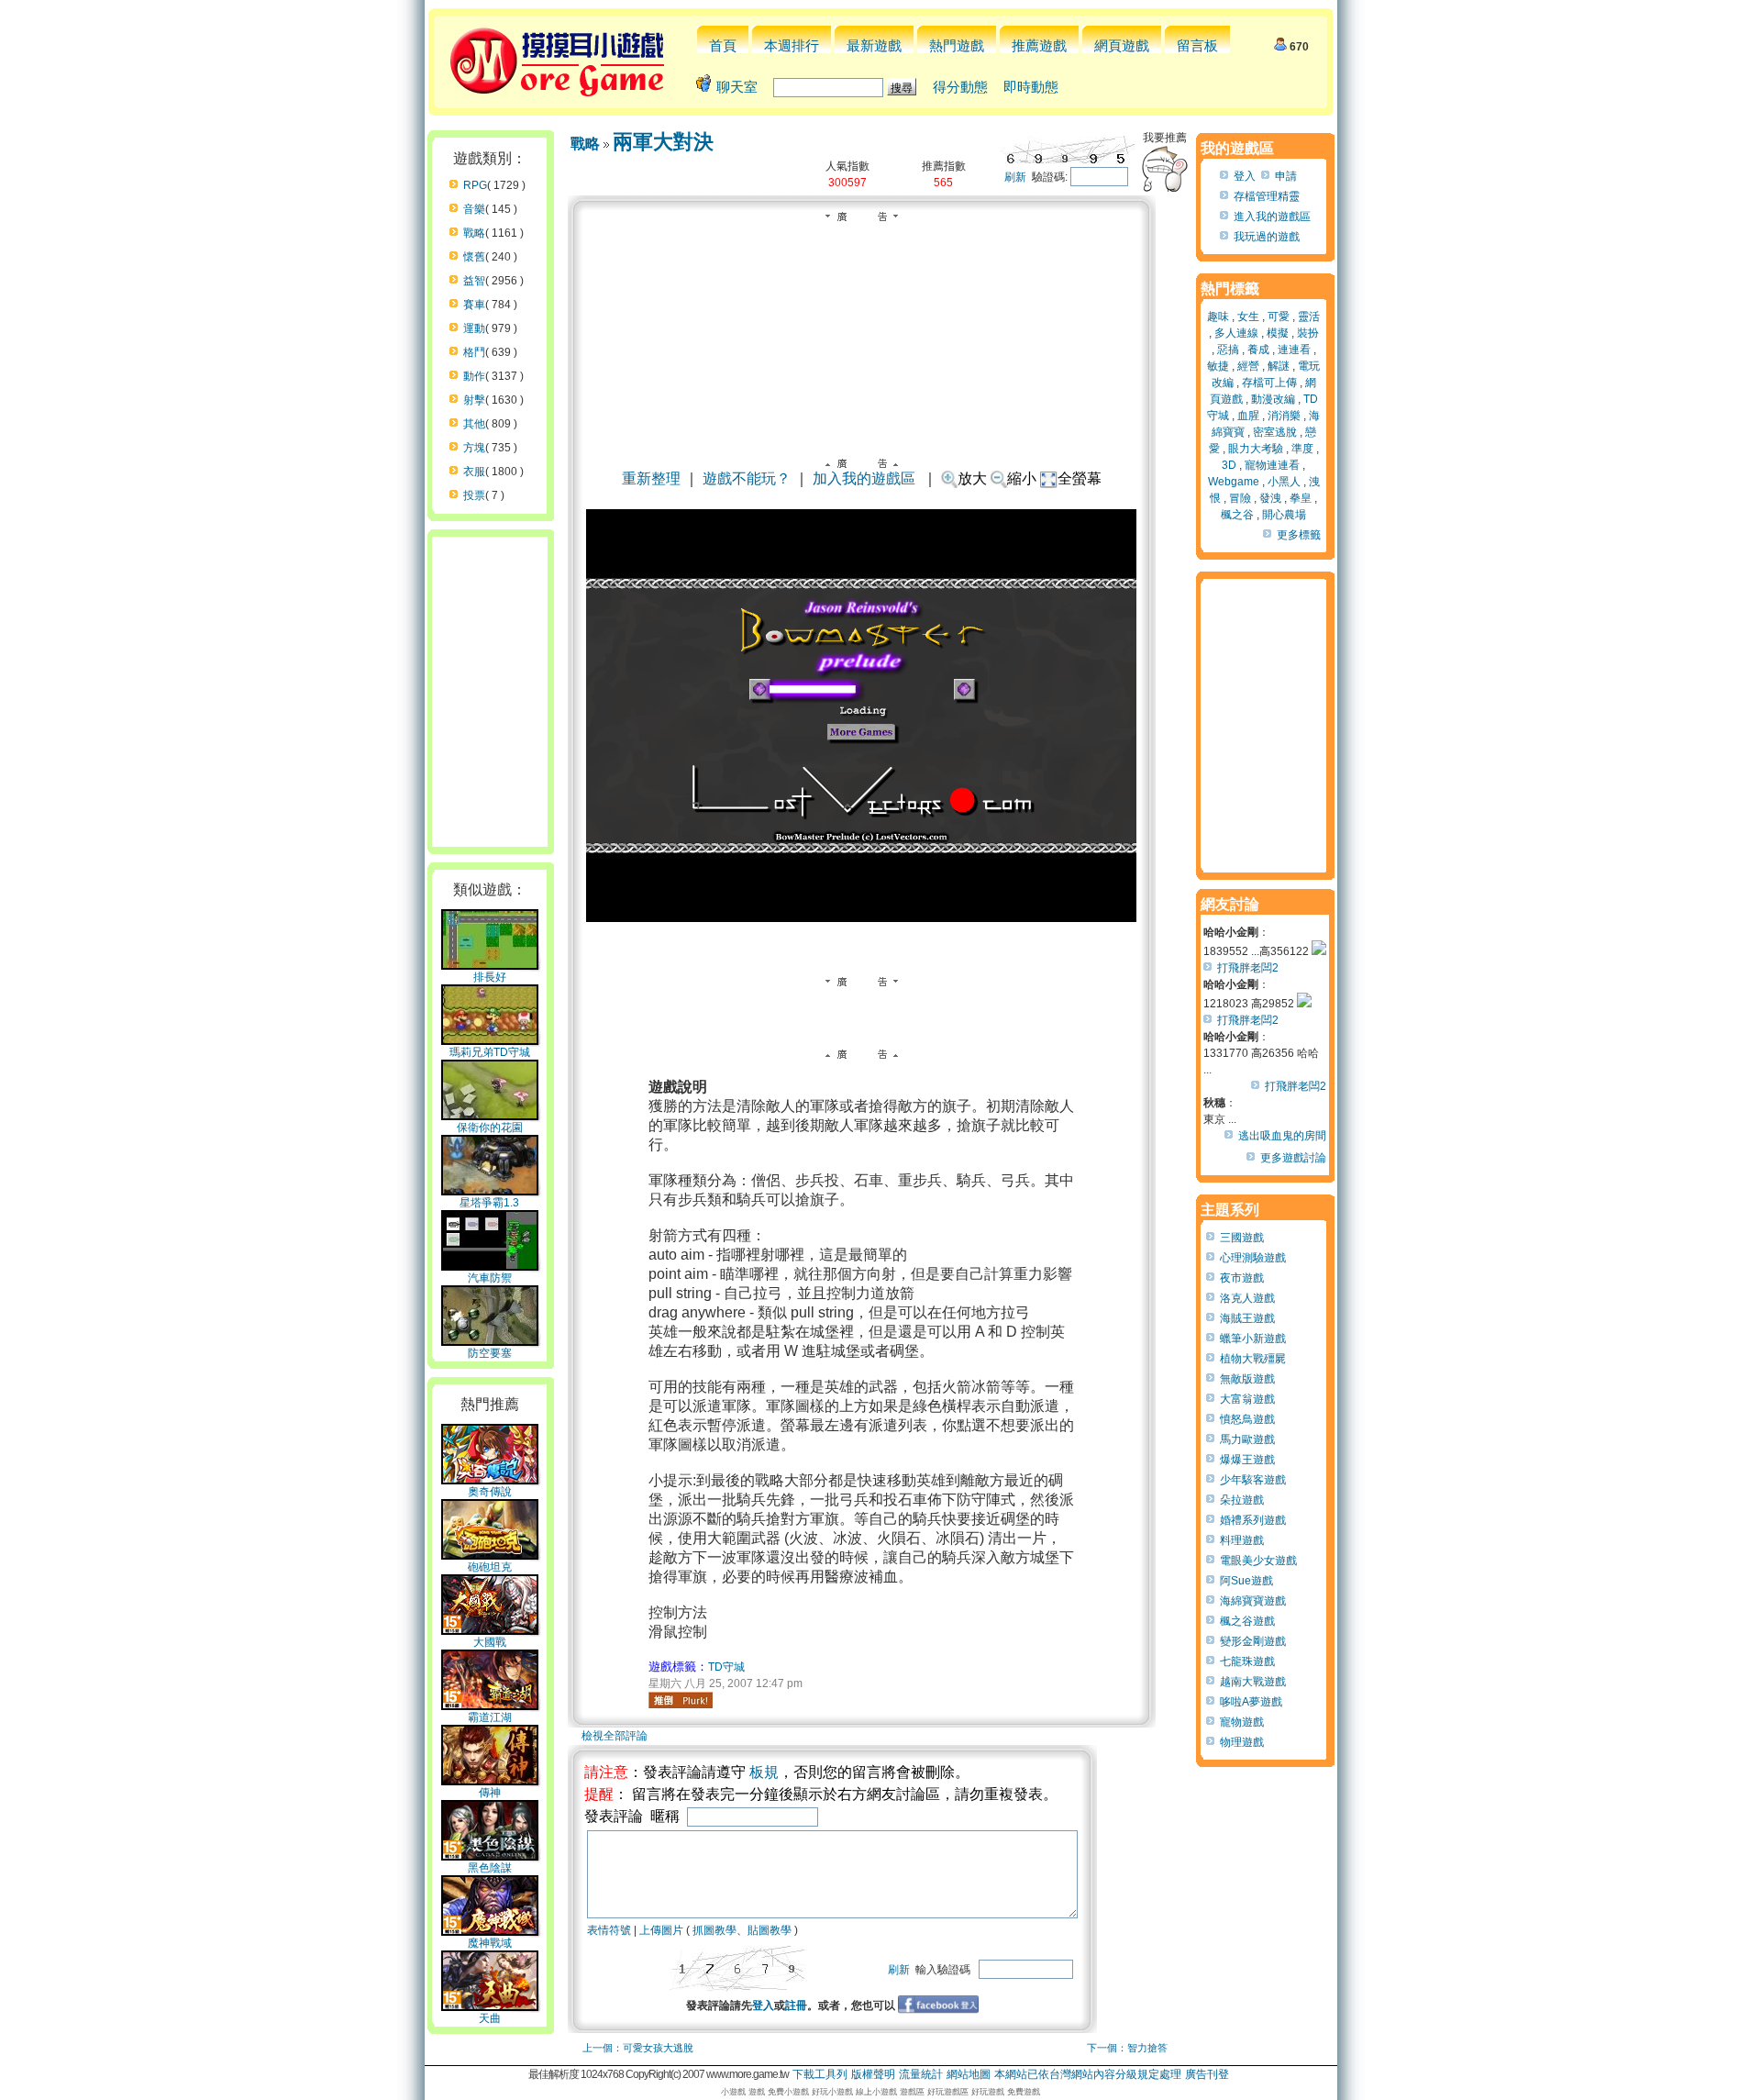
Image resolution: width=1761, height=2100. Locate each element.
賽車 (474, 305)
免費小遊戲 (788, 2092)
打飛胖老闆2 (1248, 968)
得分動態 (960, 87)
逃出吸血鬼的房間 (1282, 1136)
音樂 (474, 209)
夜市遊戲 (1242, 1278)
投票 (474, 495)
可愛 (1279, 317)
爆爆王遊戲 (1247, 1460)
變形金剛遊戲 (1253, 1641)
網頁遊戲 (1122, 45)
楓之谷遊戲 (1247, 1621)
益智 (474, 281)
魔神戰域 (490, 1943)
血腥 (1248, 416)
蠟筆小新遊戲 (1253, 1339)
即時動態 (1031, 87)
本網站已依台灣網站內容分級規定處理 (1088, 2074)
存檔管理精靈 (1267, 196)
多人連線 (1236, 333)
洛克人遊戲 (1247, 1298)
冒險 (1240, 498)
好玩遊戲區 (948, 2092)
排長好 (490, 977)
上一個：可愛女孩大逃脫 (638, 2048)
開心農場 (1284, 515)
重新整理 (651, 478)
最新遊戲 (874, 45)
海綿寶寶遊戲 (1253, 1601)
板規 (764, 1772)
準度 (1302, 449)
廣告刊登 (1207, 2074)
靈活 (1309, 317)
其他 (474, 424)
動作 (474, 376)
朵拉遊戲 (1242, 1500)
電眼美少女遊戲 (1258, 1561)
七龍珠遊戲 (1247, 1661)
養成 (1258, 350)
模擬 (1278, 333)
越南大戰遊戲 (1253, 1682)
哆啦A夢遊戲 (1251, 1702)
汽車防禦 (490, 1278)
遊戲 (757, 2092)
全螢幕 (1080, 478)
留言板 (1197, 45)
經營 (1248, 366)
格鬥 (474, 352)
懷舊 (474, 257)
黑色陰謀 (490, 1868)
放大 (972, 478)
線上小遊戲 (876, 2092)
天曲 (490, 2018)
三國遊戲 (1242, 1238)
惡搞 (1228, 350)
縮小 (1022, 478)
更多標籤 (1299, 535)
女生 (1248, 317)
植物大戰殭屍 (1253, 1359)
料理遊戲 (1242, 1540)
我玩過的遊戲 (1267, 237)
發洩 (1270, 498)
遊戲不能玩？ (747, 478)
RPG (475, 185)
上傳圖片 (661, 1930)
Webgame (1234, 482)
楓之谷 (1237, 515)
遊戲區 (912, 2092)
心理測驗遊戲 (1253, 1258)
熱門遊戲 (957, 45)
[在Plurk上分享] (681, 1700)
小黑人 (1284, 482)
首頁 (723, 45)
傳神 (490, 1793)
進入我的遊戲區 (1272, 217)
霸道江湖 (490, 1717)
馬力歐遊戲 (1247, 1439)
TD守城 (726, 1667)
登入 (763, 2006)
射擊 (474, 400)
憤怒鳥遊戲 (1247, 1419)
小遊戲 (733, 2092)
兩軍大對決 (663, 142)
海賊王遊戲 (1247, 1318)
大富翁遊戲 (1247, 1399)
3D (1229, 465)
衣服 (474, 472)
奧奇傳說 (490, 1492)
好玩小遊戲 (832, 2092)
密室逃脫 (1275, 432)
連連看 (1294, 350)
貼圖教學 (770, 1930)
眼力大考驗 (1256, 449)
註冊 (796, 2006)
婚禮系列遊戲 (1253, 1520)
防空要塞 (490, 1353)
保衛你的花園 (490, 1128)
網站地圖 (969, 2074)
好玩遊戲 (988, 2092)
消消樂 (1284, 416)
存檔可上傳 (1269, 383)
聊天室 (737, 87)
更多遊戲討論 (1293, 1158)
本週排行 (792, 45)
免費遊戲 (1024, 2092)
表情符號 (609, 1930)
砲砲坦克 (490, 1567)
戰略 (474, 233)
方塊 (474, 448)
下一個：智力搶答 (1127, 2048)
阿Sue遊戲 (1246, 1581)
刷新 (1015, 177)
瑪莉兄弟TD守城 (490, 1052)
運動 (474, 328)
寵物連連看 (1272, 465)
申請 (1286, 176)
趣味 (1218, 317)
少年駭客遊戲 (1253, 1480)
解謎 (1279, 366)
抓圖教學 (714, 1930)
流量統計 (921, 2074)
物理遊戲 (1242, 1742)
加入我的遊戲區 (864, 478)
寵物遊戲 (1242, 1722)
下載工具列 (820, 2074)
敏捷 (1218, 366)
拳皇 (1301, 498)
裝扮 (1308, 333)
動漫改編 (1273, 399)
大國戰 (490, 1642)
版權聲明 (873, 2074)
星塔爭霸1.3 (489, 1203)
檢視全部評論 (615, 1736)
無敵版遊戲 (1247, 1379)
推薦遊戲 (1039, 45)
